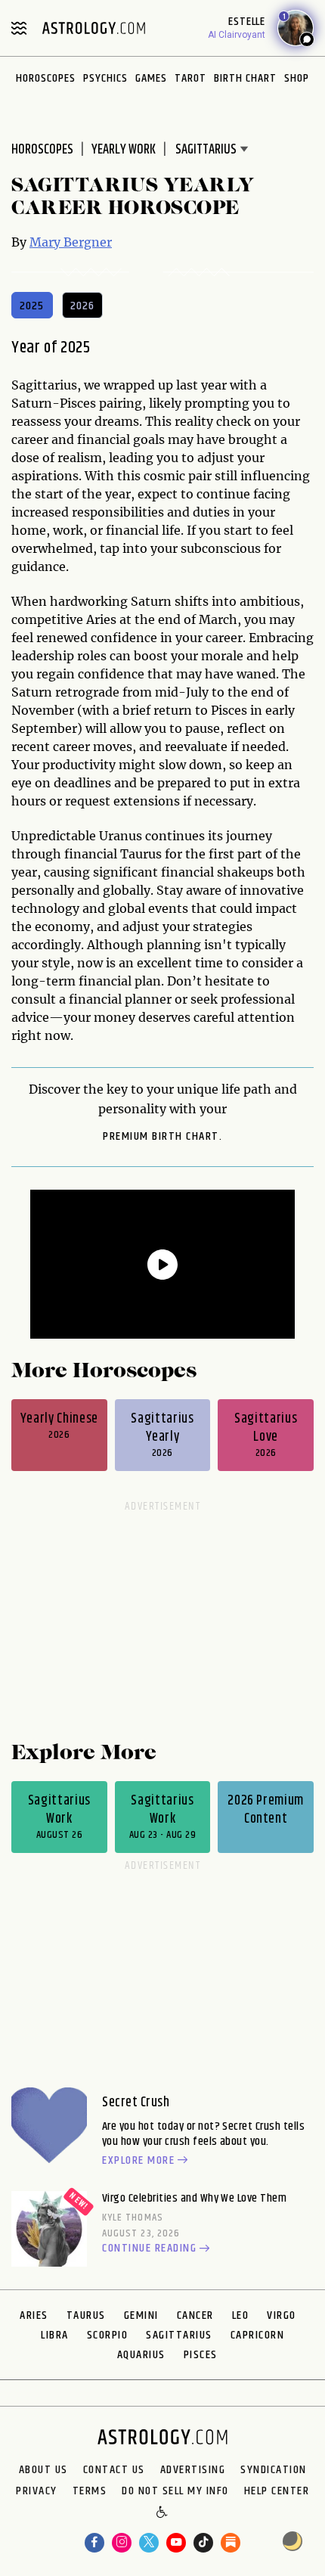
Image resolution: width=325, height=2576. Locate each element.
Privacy (37, 2491)
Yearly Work (124, 150)
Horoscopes (46, 78)
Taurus (86, 2315)
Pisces (201, 2355)
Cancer (195, 2315)
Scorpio (108, 2335)
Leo (241, 2315)
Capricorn (258, 2335)
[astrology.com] (94, 28)
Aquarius (141, 2355)
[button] (163, 2512)
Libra (55, 2335)
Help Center (277, 2491)
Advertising (193, 2470)
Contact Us (114, 2470)
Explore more (138, 2161)
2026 (83, 306)
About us (43, 2470)
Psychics (105, 78)
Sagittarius (179, 2335)
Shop (297, 78)
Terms (90, 2491)
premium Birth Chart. (162, 1137)
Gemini (141, 2315)
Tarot (190, 78)
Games (151, 78)
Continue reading (149, 2249)
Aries (34, 2315)
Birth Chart (245, 78)
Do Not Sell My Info (175, 2491)
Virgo (282, 2315)
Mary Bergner (71, 242)
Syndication (274, 2470)
